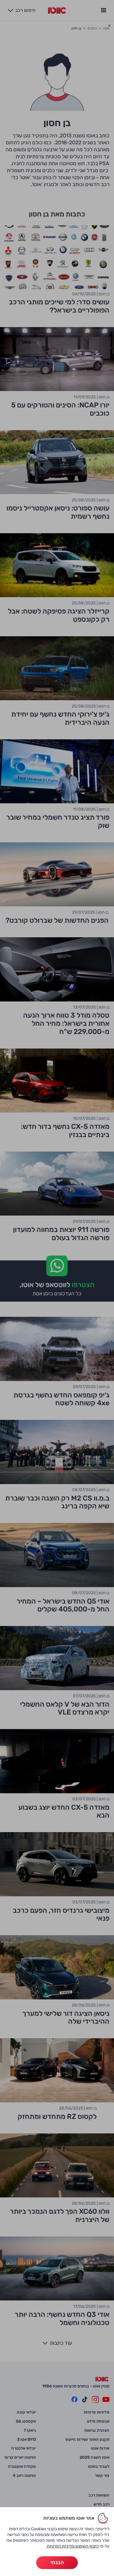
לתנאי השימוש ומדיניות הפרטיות (73, 2546)
